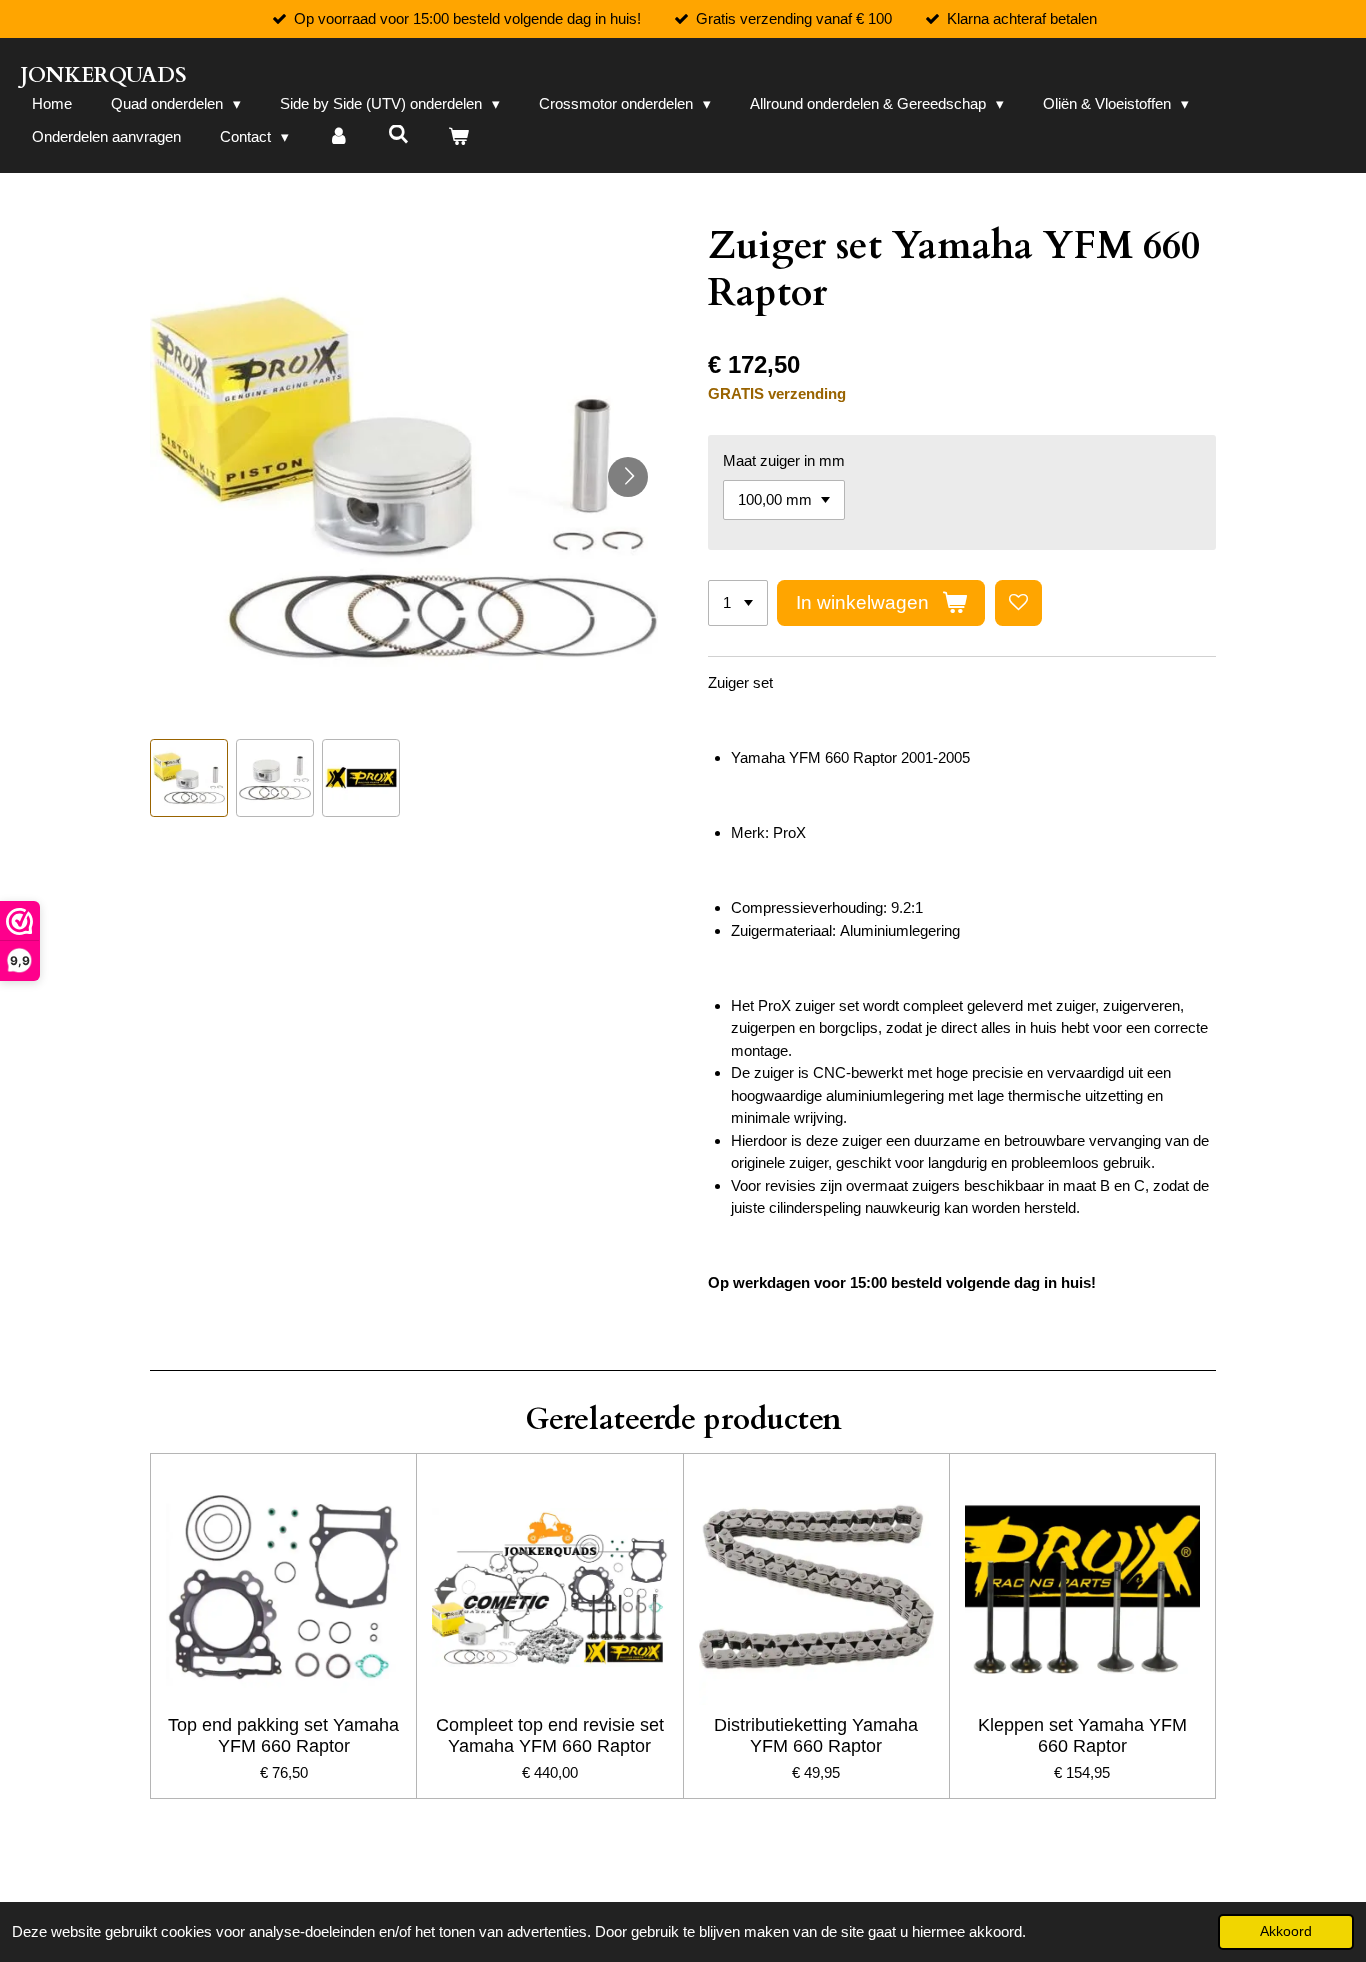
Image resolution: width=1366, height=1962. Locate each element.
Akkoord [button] (1286, 1931)
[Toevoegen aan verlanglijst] (1018, 603)
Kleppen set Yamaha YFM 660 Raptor (1082, 1735)
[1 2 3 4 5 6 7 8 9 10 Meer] (738, 603)
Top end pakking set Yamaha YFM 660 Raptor (283, 1735)
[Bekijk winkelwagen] (458, 137)
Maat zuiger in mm (784, 460)
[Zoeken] (398, 134)
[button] (189, 778)
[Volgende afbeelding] (628, 477)
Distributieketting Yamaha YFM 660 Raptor (816, 1735)
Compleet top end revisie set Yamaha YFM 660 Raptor (550, 1735)
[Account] (338, 137)
